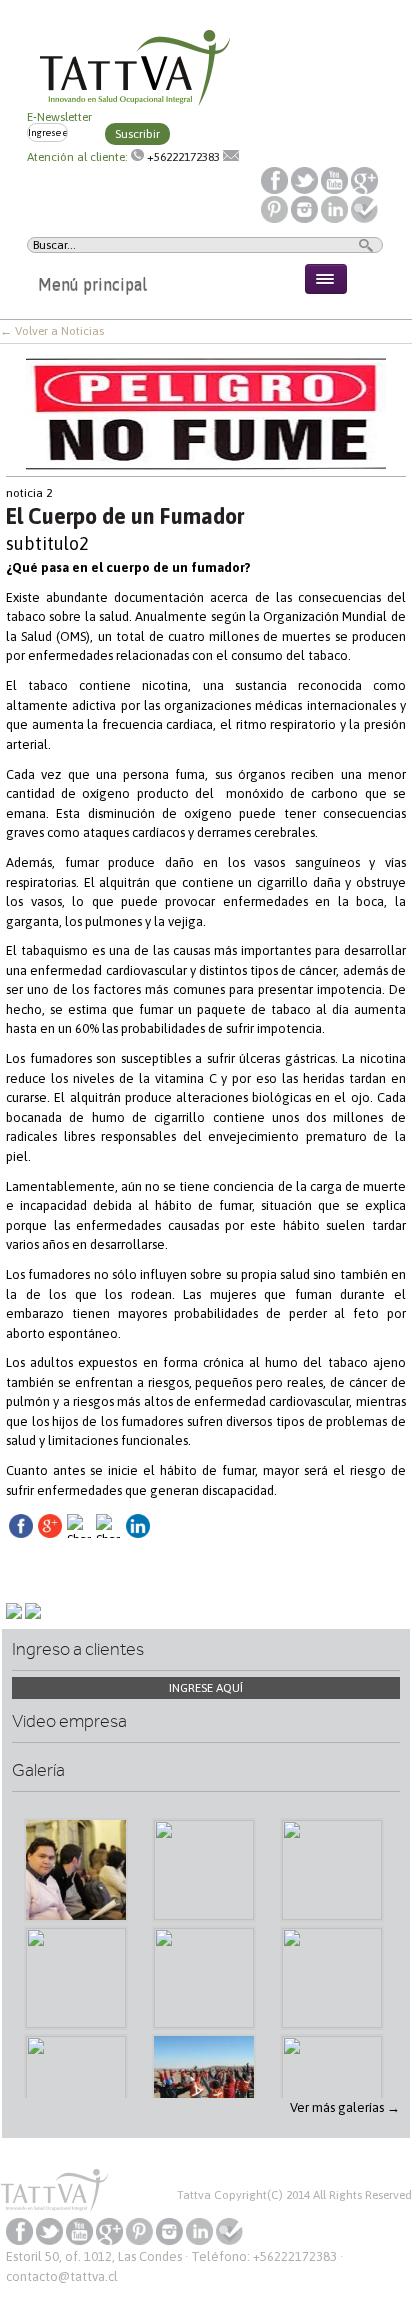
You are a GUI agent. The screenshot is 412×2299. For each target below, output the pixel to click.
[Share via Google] (50, 1533)
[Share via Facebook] (21, 1533)
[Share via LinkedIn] (138, 1533)
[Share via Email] (108, 1578)
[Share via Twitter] (79, 1578)
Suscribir (137, 134)
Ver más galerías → (345, 2107)
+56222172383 (183, 157)
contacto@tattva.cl (62, 2276)
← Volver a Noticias (52, 331)
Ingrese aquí (206, 1688)
